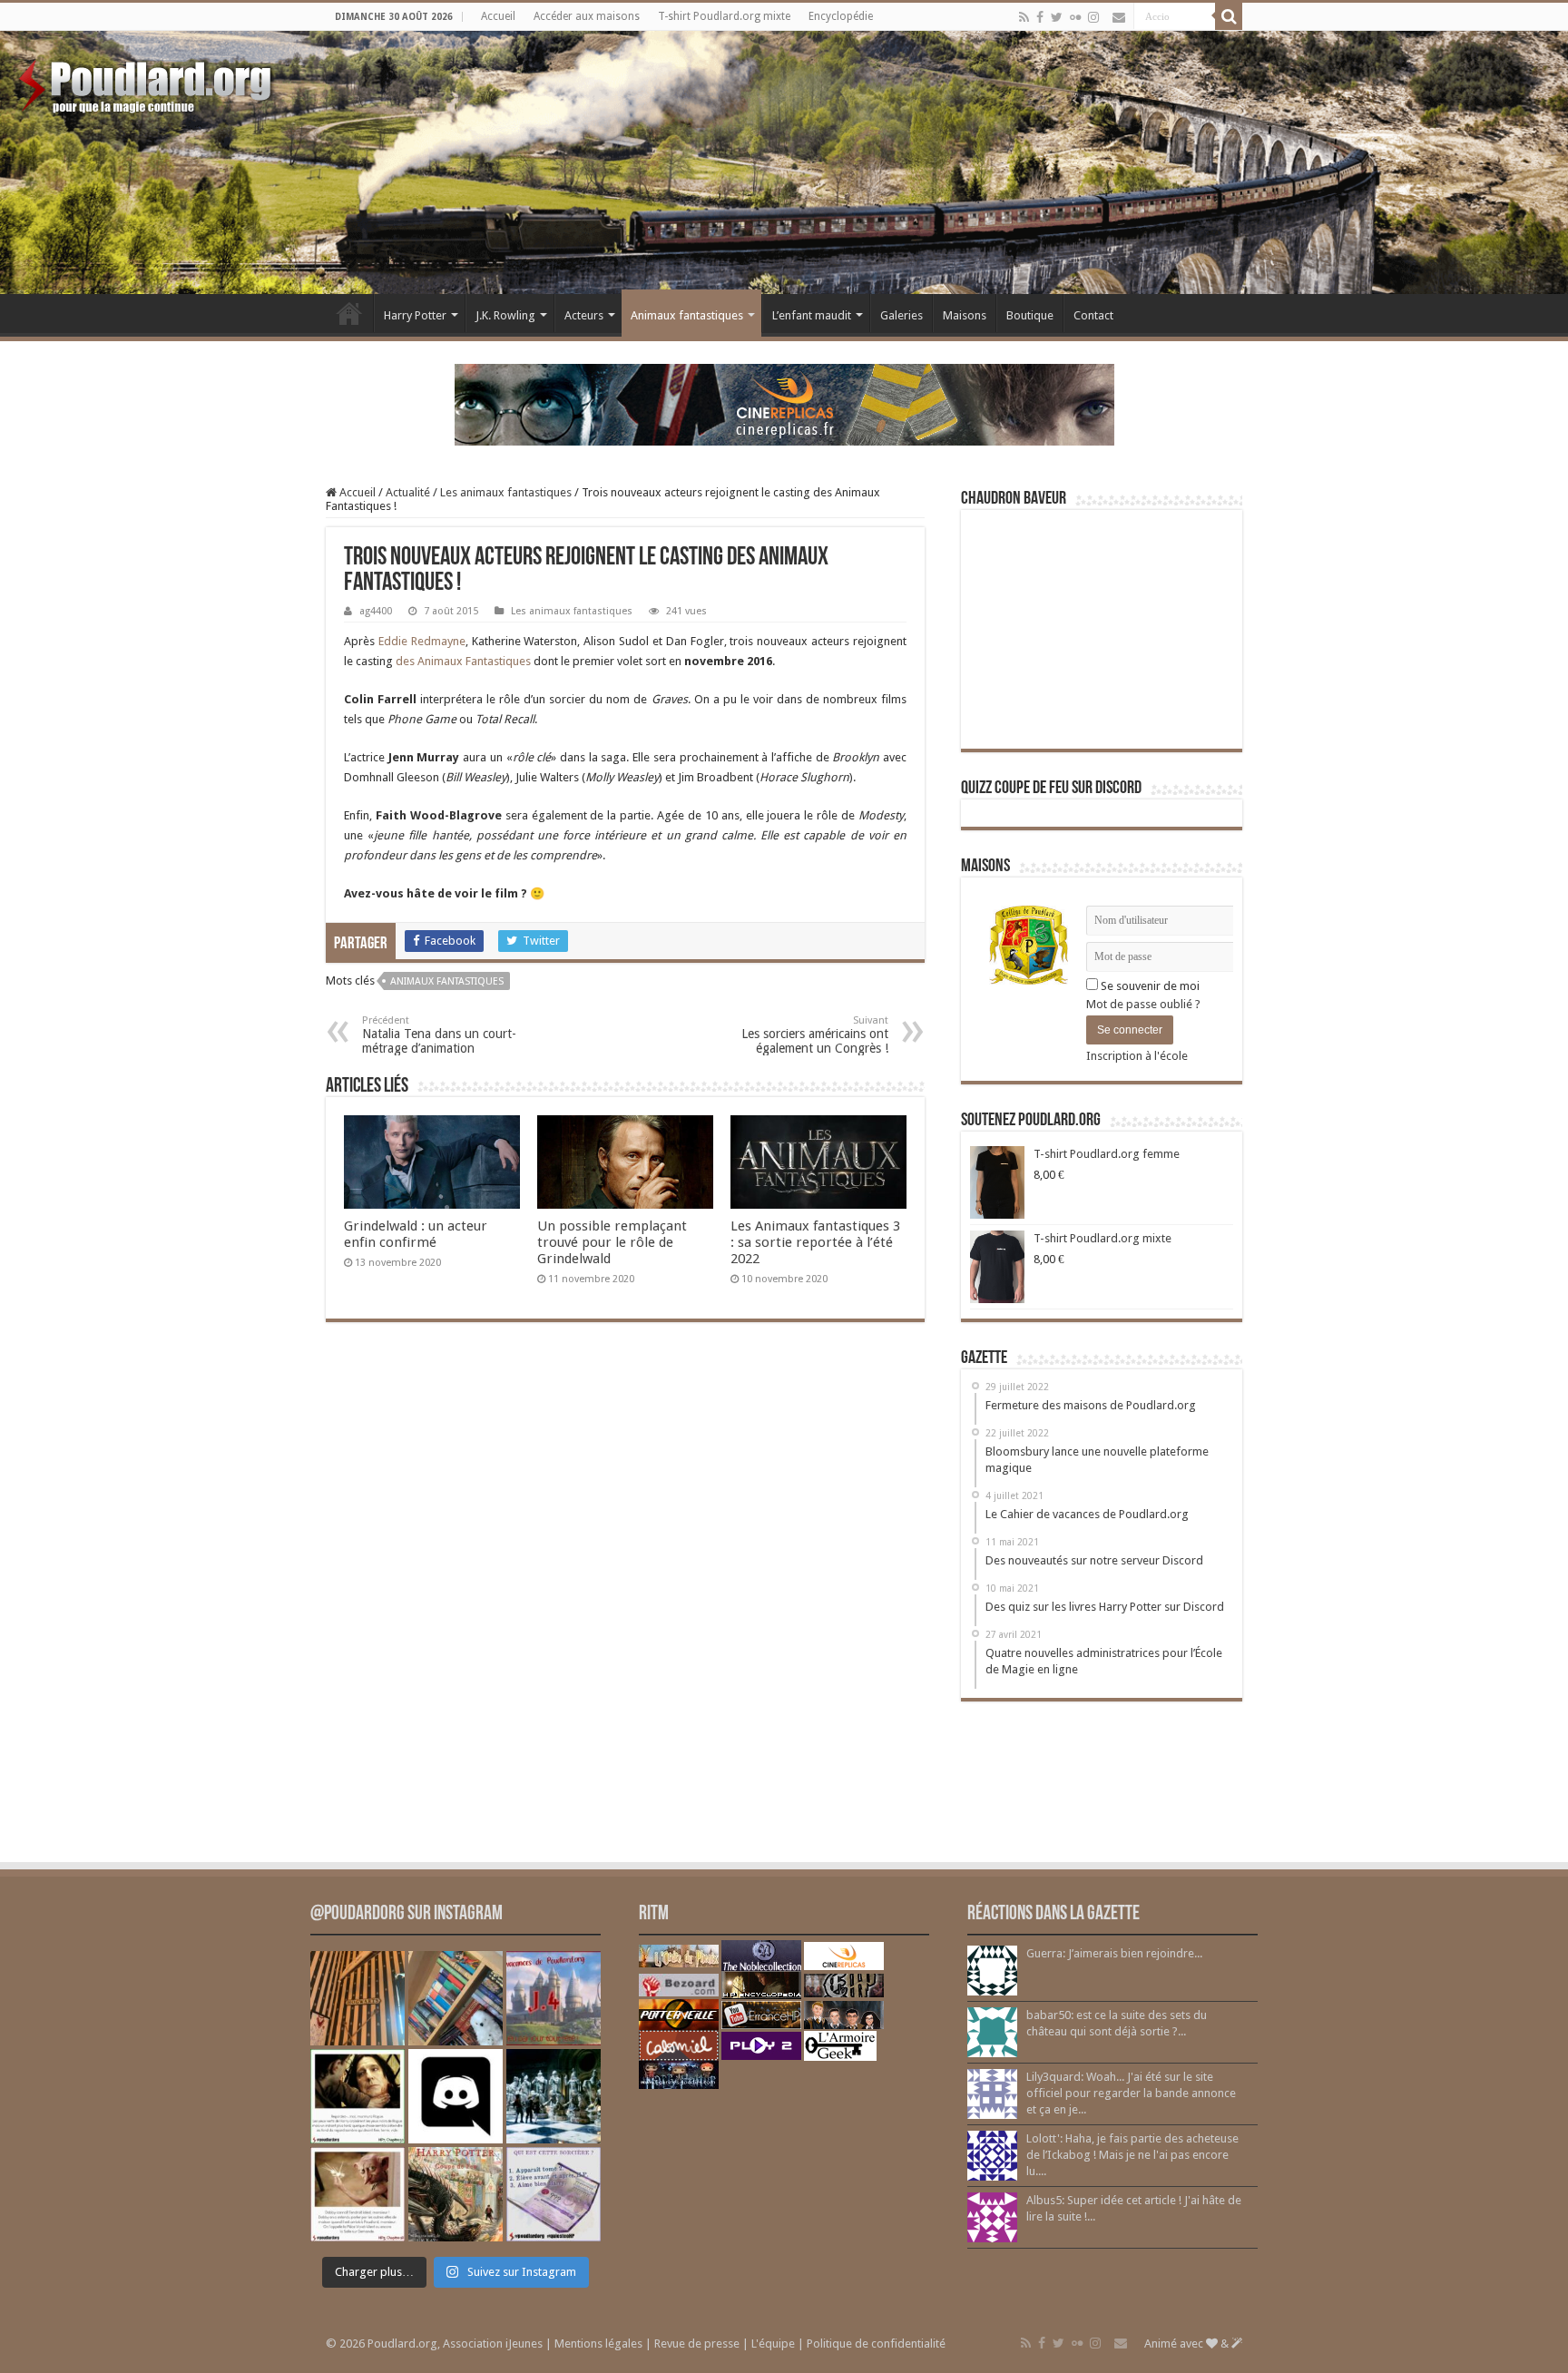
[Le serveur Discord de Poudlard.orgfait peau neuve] (456, 2096)
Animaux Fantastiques (447, 981)
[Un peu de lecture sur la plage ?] (456, 1998)
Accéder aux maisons (587, 16)
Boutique (1030, 315)
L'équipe (773, 2344)
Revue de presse (697, 2344)
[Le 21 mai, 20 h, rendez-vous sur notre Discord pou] (456, 2194)
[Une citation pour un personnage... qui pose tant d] (358, 2096)
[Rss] (1024, 17)
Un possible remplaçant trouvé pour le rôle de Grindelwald (612, 1242)
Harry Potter (415, 315)
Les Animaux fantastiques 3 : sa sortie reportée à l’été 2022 (815, 1242)
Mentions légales (598, 2344)
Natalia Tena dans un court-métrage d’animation (439, 1035)
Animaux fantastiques (687, 315)
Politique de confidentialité (876, 2344)
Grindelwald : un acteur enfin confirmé (416, 1234)
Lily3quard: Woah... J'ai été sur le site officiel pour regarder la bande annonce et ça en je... (1131, 2093)
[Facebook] (1040, 17)
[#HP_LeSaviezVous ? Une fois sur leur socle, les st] (554, 2096)
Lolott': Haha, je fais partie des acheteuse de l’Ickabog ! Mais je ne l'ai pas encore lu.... (1132, 2155)
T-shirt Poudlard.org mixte (724, 16)
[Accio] (1229, 16)
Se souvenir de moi (1149, 986)
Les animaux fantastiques (506, 492)
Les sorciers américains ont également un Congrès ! (815, 1035)
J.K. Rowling (505, 315)
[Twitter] (1057, 17)
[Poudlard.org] (147, 82)
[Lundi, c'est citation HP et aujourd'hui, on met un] (358, 2194)
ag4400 (376, 611)
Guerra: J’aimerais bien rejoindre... (1114, 1953)
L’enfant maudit (812, 315)
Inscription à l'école (1137, 1056)
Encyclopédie (841, 16)
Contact (1093, 315)
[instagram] (1093, 17)
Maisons (965, 315)
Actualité (408, 492)
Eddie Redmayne (422, 641)
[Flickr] (1075, 17)
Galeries (902, 315)
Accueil (498, 16)
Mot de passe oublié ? (1143, 1004)
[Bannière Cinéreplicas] (784, 403)
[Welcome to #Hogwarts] (358, 1998)
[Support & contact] (1119, 17)
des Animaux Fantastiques (463, 661)
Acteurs (584, 315)
